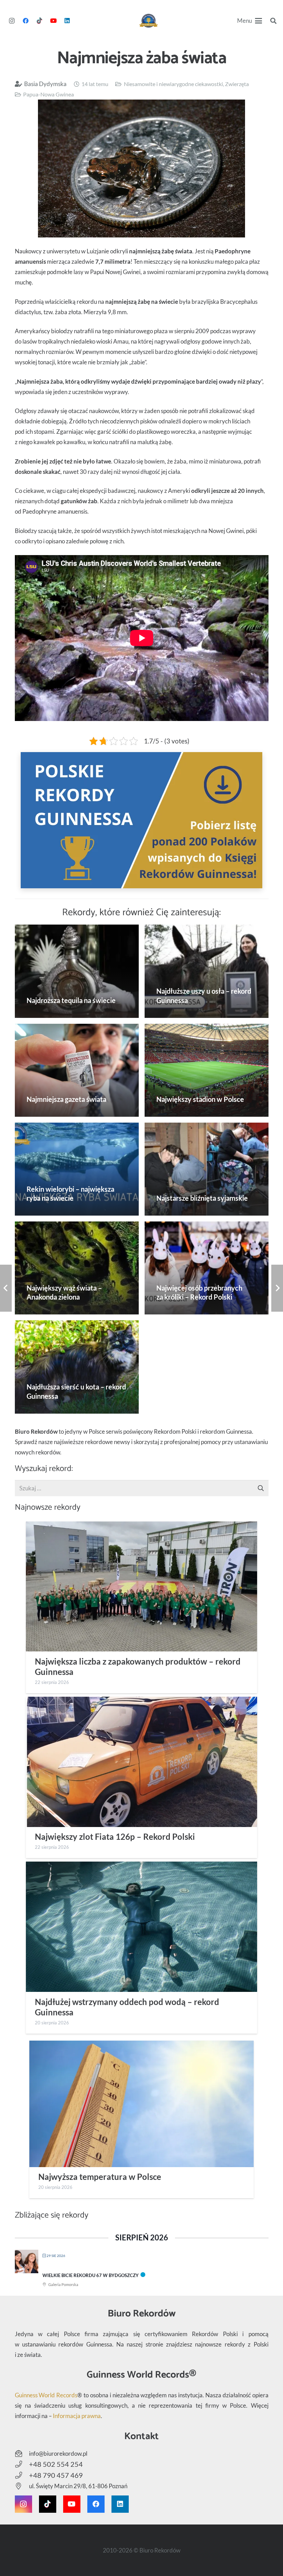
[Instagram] (12, 21)
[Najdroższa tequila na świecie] (77, 971)
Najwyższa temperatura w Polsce (100, 2177)
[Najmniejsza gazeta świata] (77, 1070)
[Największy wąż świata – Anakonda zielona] (77, 1268)
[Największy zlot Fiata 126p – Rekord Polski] (141, 1762)
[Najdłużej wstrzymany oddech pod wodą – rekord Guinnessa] (141, 1927)
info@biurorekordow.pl (58, 2453)
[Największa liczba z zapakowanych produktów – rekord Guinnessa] (141, 1587)
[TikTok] (39, 21)
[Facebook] (26, 21)
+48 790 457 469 (56, 2475)
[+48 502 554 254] (22, 2464)
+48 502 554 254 (56, 2464)
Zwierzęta (237, 84)
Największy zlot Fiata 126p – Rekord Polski (115, 1837)
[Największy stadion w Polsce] (207, 1070)
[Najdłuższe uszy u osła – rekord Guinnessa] (207, 971)
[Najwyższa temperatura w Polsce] (141, 2104)
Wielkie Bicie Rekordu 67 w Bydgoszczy (91, 2275)
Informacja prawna (77, 2416)
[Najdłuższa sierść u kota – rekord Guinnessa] (77, 1367)
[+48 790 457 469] (22, 2475)
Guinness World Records (46, 2395)
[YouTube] (53, 21)
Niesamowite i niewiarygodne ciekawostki (173, 84)
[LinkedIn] (67, 21)
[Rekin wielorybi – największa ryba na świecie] (77, 1169)
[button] (250, 21)
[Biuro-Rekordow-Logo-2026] (149, 21)
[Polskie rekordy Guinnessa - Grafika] (142, 820)
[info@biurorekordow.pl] (22, 2454)
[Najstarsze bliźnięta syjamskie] (207, 1169)
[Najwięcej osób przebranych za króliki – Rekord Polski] (207, 1268)
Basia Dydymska (45, 84)
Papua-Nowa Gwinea (48, 94)
